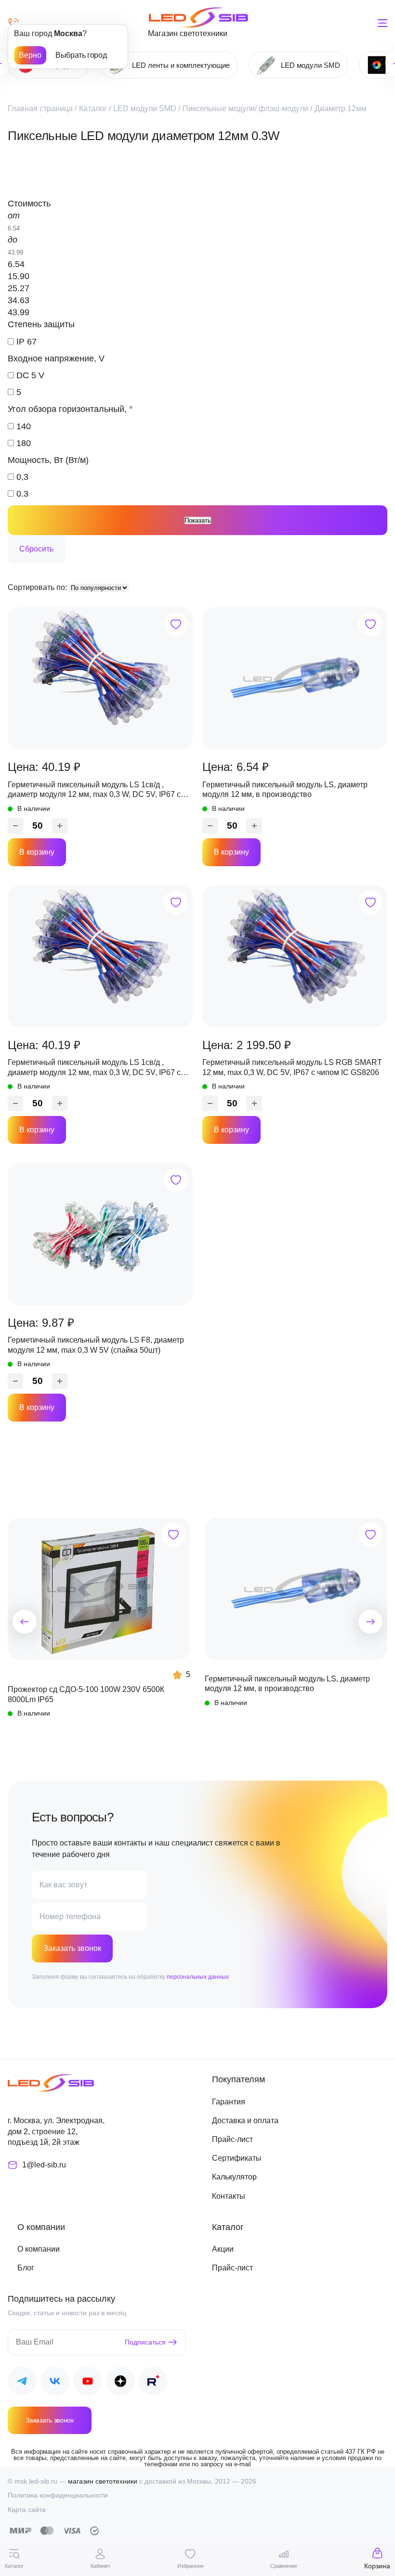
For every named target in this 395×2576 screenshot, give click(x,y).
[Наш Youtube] (88, 2383)
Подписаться (145, 2342)
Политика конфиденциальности (58, 2495)
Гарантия (229, 2102)
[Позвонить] (13, 23)
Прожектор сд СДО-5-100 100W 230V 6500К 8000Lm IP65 (86, 1694)
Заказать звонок (72, 1948)
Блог (26, 2268)
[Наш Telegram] (22, 2383)
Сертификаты (237, 2158)
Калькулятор (234, 2177)
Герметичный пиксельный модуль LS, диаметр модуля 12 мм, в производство (285, 789)
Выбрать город (81, 55)
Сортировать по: (38, 587)
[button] (25, 1622)
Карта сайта (27, 2510)
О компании (39, 2249)
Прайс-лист (232, 2139)
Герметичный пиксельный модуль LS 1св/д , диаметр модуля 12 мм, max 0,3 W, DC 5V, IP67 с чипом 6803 (94, 790)
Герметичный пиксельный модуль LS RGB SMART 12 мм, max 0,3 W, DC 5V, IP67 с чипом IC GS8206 (292, 1067)
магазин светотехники (103, 2481)
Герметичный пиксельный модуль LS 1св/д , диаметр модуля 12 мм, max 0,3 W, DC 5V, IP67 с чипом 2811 (94, 1068)
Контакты (229, 2196)
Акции (223, 2249)
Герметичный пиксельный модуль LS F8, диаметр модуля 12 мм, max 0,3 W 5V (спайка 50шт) (96, 1345)
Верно (30, 55)
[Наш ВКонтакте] (55, 2383)
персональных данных (198, 1977)
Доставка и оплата (245, 2121)
